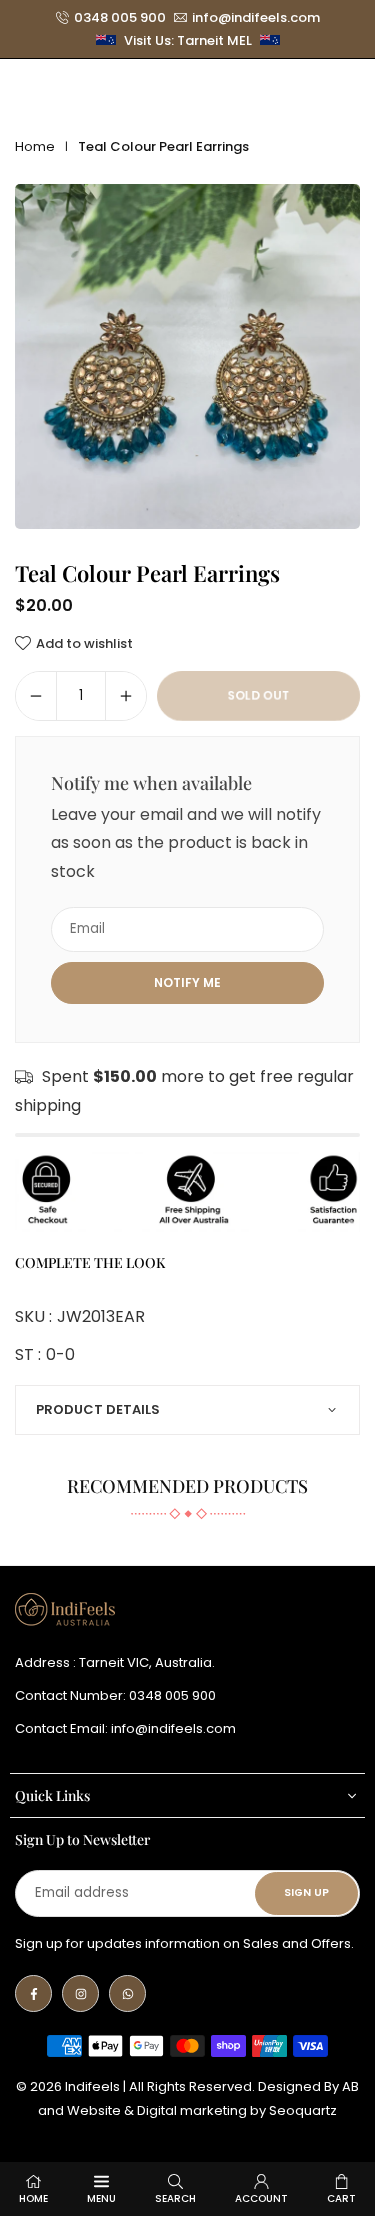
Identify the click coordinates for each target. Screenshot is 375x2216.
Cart (341, 2198)
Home (35, 146)
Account (261, 2198)
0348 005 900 (120, 18)
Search (175, 2198)
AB (350, 2086)
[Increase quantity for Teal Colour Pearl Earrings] (126, 696)
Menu (101, 2198)
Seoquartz (303, 2110)
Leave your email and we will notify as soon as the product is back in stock (186, 843)
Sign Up (306, 1892)
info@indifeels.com (256, 18)
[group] (187, 356)
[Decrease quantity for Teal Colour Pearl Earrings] (36, 696)
